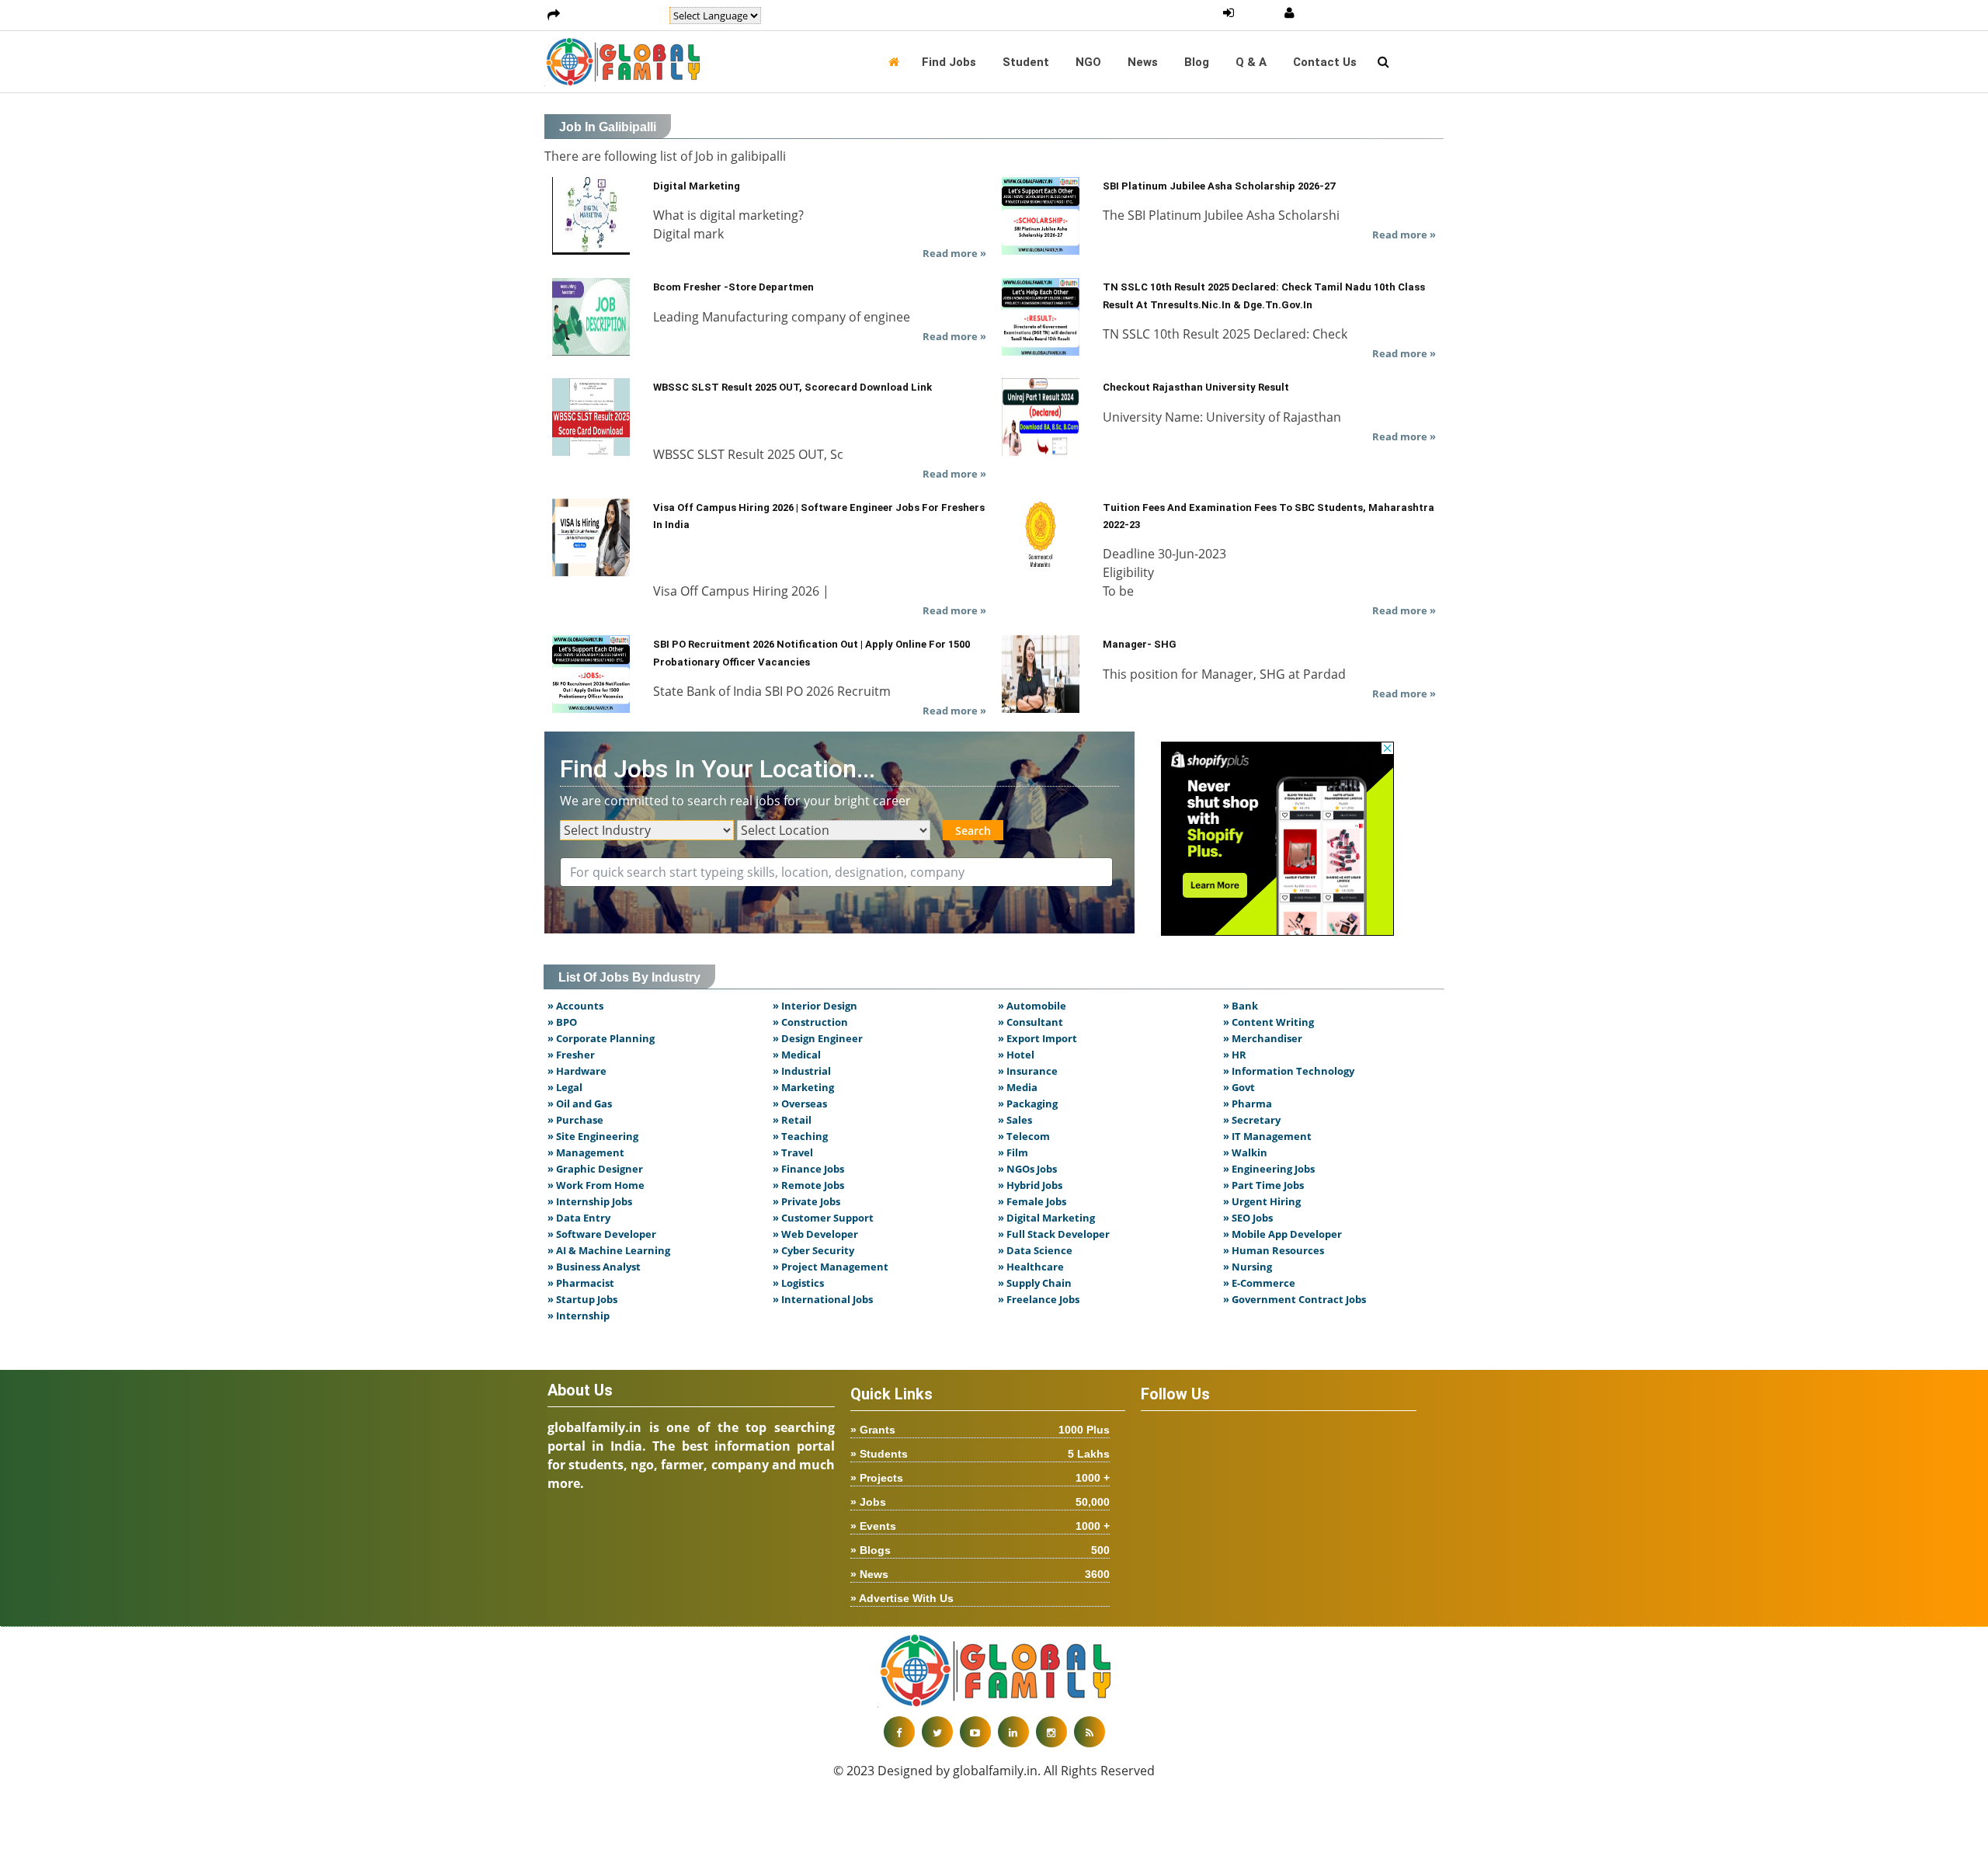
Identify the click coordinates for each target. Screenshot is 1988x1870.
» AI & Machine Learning (609, 1250)
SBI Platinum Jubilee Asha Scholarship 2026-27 (1219, 186)
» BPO (562, 1022)
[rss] (1090, 1732)
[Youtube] (975, 1732)
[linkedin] (1013, 1732)
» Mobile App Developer (1282, 1234)
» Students (980, 1454)
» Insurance (1028, 1071)
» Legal (565, 1087)
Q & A (1251, 62)
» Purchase (575, 1120)
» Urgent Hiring (1262, 1201)
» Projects (980, 1478)
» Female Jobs (1032, 1201)
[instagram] (1051, 1732)
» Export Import (1037, 1038)
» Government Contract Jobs (1295, 1299)
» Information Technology (1289, 1071)
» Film (1013, 1152)
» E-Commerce (1259, 1283)
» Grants (980, 1430)
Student (1026, 62)
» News (980, 1574)
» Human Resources (1274, 1250)
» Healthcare (1031, 1267)
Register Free (1340, 13)
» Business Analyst (594, 1267)
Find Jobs (949, 62)
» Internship (579, 1316)
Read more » (954, 253)
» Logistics (798, 1283)
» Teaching (800, 1136)
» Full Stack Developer (1054, 1234)
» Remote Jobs (808, 1185)
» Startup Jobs (582, 1299)
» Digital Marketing (1046, 1218)
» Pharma (1248, 1104)
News (1143, 62)
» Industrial (802, 1071)
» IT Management (1267, 1136)
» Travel (793, 1152)
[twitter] (937, 1732)
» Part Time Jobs (1263, 1185)
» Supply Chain (1035, 1283)
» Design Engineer (818, 1038)
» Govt (1239, 1087)
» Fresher (571, 1055)
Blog (1197, 62)
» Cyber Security (813, 1250)
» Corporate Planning (601, 1038)
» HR (1235, 1055)
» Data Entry (579, 1218)
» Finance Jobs (808, 1169)
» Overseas (800, 1104)
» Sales (1015, 1120)
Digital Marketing (697, 186)
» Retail (792, 1120)
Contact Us (1325, 62)
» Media (1018, 1087)
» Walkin (1245, 1152)
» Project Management (831, 1267)
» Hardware (577, 1071)
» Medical (797, 1055)
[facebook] (899, 1732)
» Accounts (575, 1006)
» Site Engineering (593, 1136)
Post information (615, 16)
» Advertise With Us (902, 1598)
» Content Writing (1269, 1022)
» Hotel (1016, 1055)
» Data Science (1035, 1250)
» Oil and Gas (580, 1104)
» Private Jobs (806, 1201)
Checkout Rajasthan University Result (1196, 387)
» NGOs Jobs (1027, 1169)
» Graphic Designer (595, 1169)
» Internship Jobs (590, 1201)
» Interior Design (815, 1006)
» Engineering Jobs (1269, 1169)
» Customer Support (823, 1218)
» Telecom (1024, 1136)
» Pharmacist (581, 1283)
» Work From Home (596, 1185)
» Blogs (980, 1550)
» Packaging (1028, 1104)
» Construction (810, 1022)
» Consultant (1030, 1022)
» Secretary (1252, 1120)
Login (1259, 13)
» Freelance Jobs (1039, 1299)
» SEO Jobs (1248, 1218)
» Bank (1241, 1006)
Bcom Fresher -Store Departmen (733, 287)
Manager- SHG (1140, 644)
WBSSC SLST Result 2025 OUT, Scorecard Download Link (792, 387)
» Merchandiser (1263, 1038)
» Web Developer (815, 1234)
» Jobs (980, 1502)
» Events (980, 1526)
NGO (1088, 62)
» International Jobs (823, 1299)
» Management (586, 1152)
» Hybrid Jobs (1030, 1185)
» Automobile (1032, 1006)
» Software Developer (602, 1234)
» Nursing (1248, 1267)
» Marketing (803, 1087)
